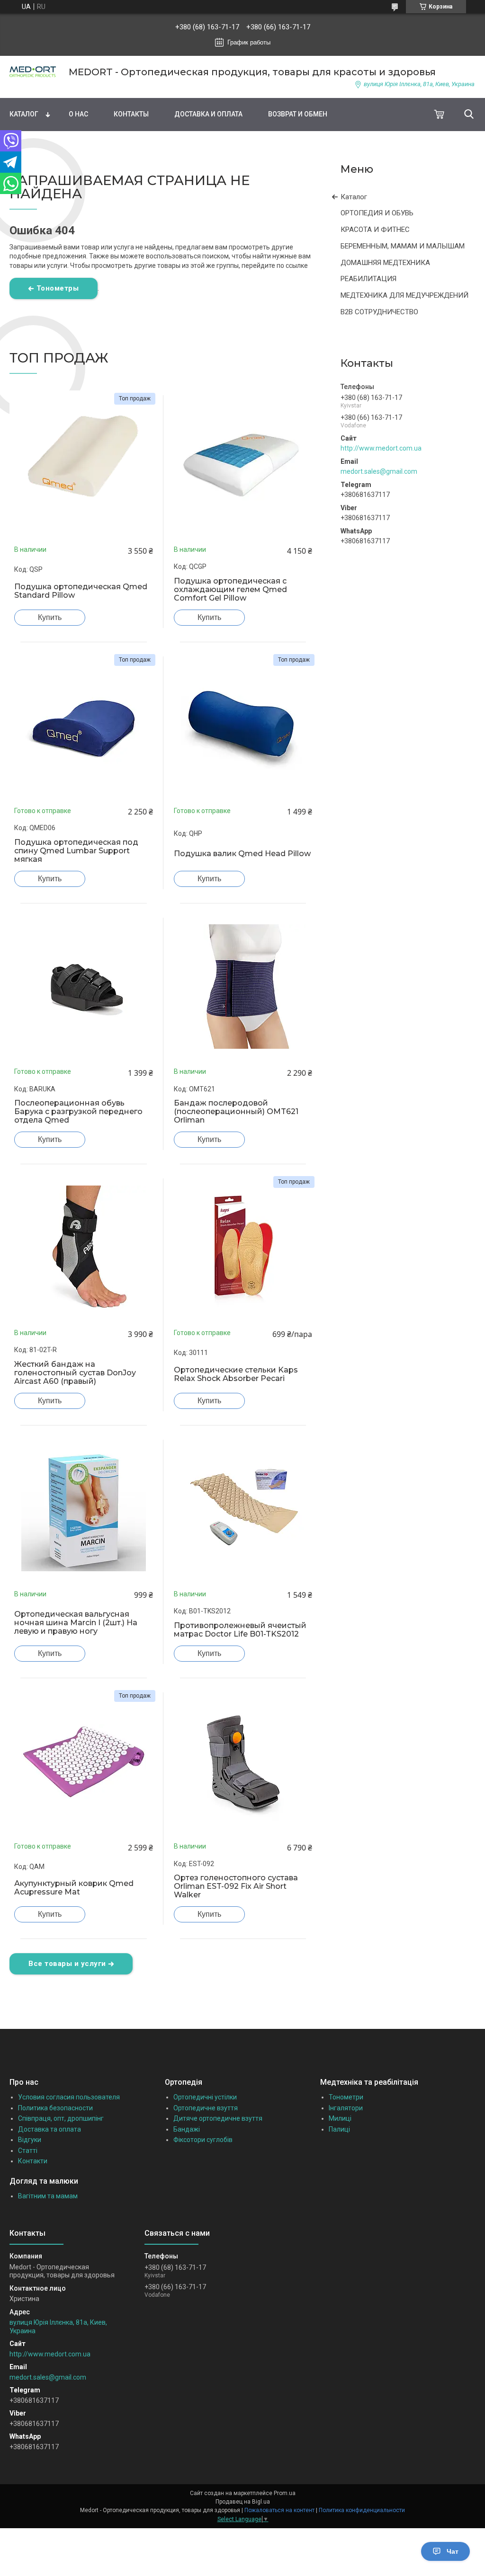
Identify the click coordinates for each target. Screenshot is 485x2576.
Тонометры (58, 288)
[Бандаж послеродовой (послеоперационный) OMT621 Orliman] (243, 987)
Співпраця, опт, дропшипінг (61, 2118)
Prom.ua (285, 2493)
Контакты (131, 114)
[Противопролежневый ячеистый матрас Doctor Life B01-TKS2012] (243, 1509)
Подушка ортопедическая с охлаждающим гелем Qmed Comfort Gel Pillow (230, 590)
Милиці (340, 2118)
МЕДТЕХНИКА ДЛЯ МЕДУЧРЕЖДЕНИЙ (404, 295)
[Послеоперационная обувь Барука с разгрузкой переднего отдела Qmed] (84, 987)
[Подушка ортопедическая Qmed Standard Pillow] (84, 465)
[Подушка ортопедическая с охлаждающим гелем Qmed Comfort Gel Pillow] (243, 465)
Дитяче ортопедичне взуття (218, 2118)
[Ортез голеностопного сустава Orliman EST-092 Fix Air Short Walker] (243, 1762)
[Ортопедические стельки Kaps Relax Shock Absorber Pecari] (243, 1248)
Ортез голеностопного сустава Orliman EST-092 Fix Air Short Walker (236, 1886)
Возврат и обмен (298, 114)
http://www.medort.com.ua (381, 448)
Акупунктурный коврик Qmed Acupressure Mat (74, 1888)
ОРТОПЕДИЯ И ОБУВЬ (377, 213)
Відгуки (30, 2140)
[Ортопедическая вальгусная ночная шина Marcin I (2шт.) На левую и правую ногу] (84, 1509)
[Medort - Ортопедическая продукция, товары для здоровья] (33, 72)
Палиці (339, 2129)
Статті (28, 2151)
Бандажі (187, 2129)
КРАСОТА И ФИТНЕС (375, 230)
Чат (453, 2551)
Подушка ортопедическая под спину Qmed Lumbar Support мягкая (76, 851)
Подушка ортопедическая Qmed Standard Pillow (81, 591)
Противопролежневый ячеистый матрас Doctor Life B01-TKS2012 (240, 1630)
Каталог (24, 114)
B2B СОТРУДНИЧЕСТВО (379, 312)
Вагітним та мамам (48, 2196)
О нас (78, 114)
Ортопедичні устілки (205, 2097)
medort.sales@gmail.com (379, 471)
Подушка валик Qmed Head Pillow (242, 854)
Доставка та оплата (49, 2129)
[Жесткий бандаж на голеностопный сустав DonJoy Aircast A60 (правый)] (84, 1248)
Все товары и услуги (67, 1964)
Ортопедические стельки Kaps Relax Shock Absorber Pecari (236, 1374)
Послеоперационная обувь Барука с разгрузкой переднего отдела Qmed (78, 1112)
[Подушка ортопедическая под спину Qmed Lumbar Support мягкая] (84, 726)
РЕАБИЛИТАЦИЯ (368, 279)
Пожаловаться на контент (279, 2510)
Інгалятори (346, 2108)
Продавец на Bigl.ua (243, 2502)
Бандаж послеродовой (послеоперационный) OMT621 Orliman (236, 1112)
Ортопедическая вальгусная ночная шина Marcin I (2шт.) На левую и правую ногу (76, 1623)
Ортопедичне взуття (206, 2108)
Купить (50, 617)
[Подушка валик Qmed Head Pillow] (243, 726)
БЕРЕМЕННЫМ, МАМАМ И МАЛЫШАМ (403, 246)
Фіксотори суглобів (203, 2140)
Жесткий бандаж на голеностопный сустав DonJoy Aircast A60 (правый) (75, 1373)
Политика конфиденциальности (362, 2510)
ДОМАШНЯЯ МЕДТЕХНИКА (385, 263)
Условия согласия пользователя (69, 2097)
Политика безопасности (55, 2108)
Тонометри (346, 2097)
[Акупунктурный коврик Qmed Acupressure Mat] (84, 1762)
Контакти (33, 2161)
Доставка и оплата (208, 114)
